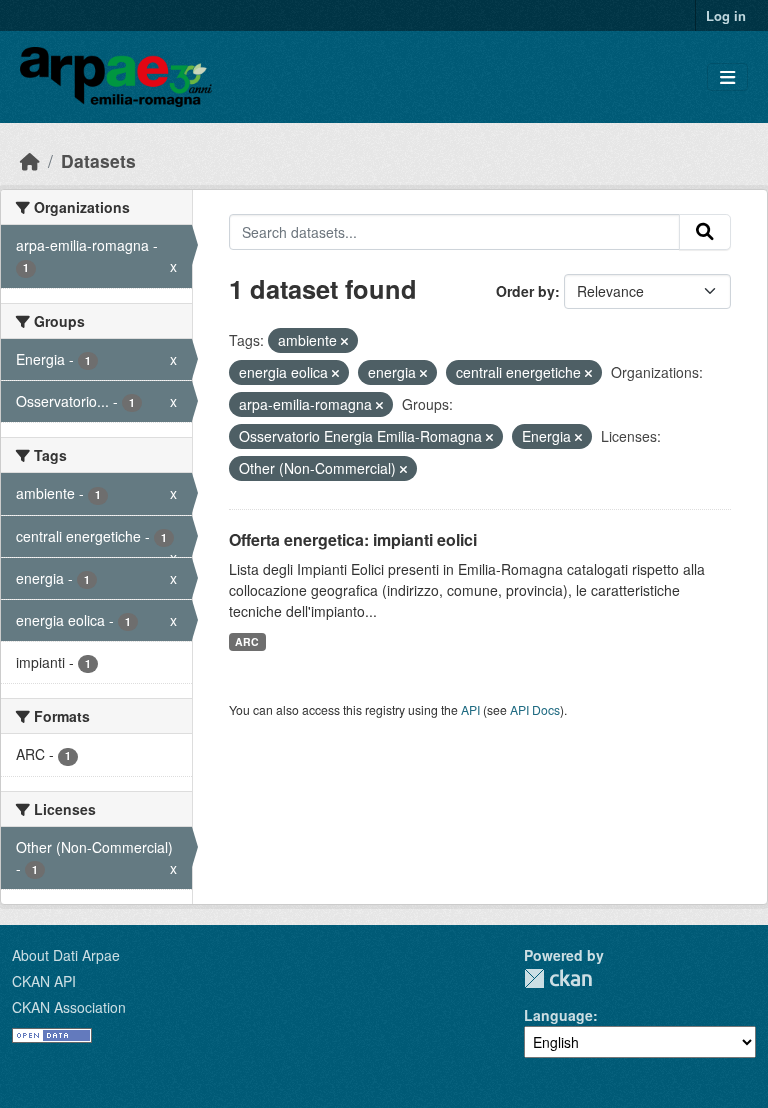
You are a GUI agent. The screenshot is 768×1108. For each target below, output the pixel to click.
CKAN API (44, 981)
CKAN (558, 978)
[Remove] (344, 341)
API (470, 709)
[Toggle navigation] (727, 77)
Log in (726, 15)
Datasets (98, 160)
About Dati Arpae (66, 955)
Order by (525, 291)
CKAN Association (69, 1007)
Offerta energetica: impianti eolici (353, 539)
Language (558, 1015)
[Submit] (705, 232)
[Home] (30, 160)
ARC (247, 641)
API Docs (535, 709)
